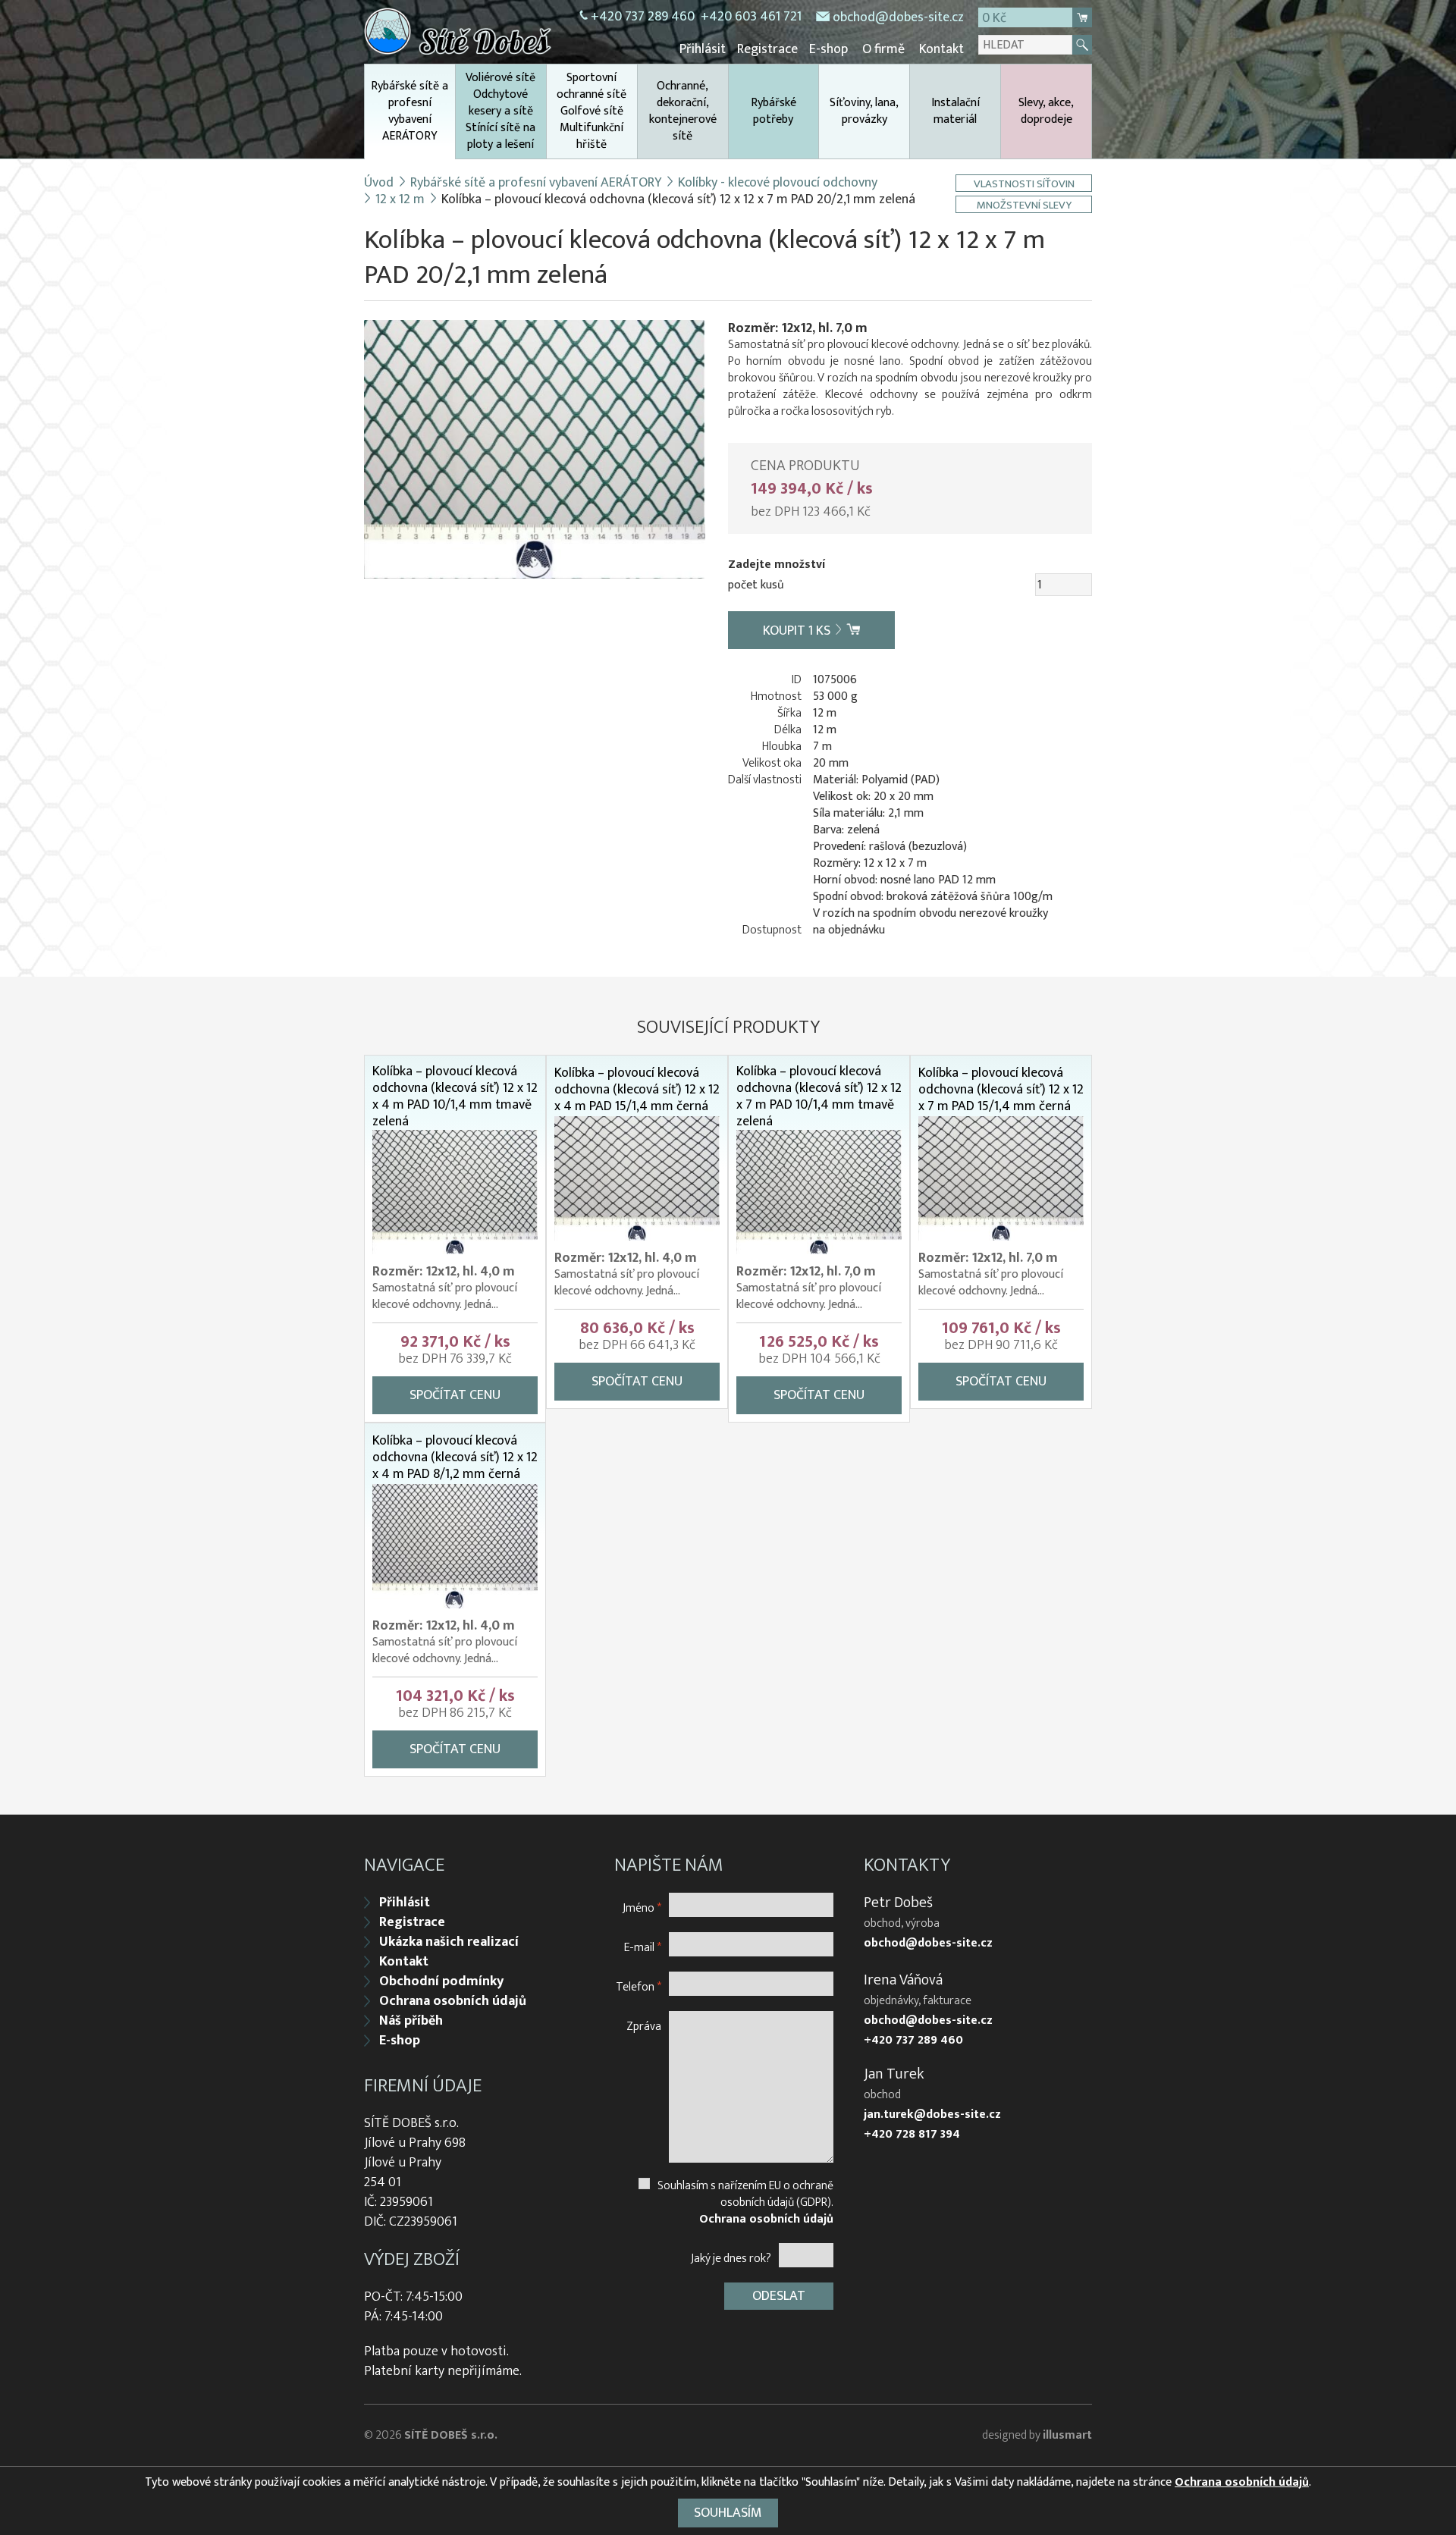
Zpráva (644, 2026)
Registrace (767, 49)
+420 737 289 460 (643, 17)
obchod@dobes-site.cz (898, 17)
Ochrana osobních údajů (453, 2001)
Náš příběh (411, 2021)
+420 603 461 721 (751, 17)
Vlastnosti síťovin (1024, 183)
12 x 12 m (400, 199)
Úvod (379, 183)
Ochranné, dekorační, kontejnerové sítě (683, 111)
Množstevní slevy (1024, 204)
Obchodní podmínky (441, 1981)
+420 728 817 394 (912, 2135)
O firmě (883, 49)
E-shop (828, 49)
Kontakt (941, 49)
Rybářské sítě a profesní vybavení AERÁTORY (409, 111)
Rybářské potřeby (773, 111)
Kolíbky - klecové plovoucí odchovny (778, 183)
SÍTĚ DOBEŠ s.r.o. (451, 2435)
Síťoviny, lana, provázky (864, 111)
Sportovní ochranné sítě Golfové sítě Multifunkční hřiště (591, 111)
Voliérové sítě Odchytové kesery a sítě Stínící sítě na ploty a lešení (500, 111)
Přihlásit (703, 49)
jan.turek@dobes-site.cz (932, 2115)
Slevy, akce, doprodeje (1046, 111)
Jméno (642, 1908)
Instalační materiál (955, 111)
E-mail (643, 1947)
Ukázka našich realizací (449, 1942)
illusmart (1067, 2435)
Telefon (639, 1986)
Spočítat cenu (455, 1395)
